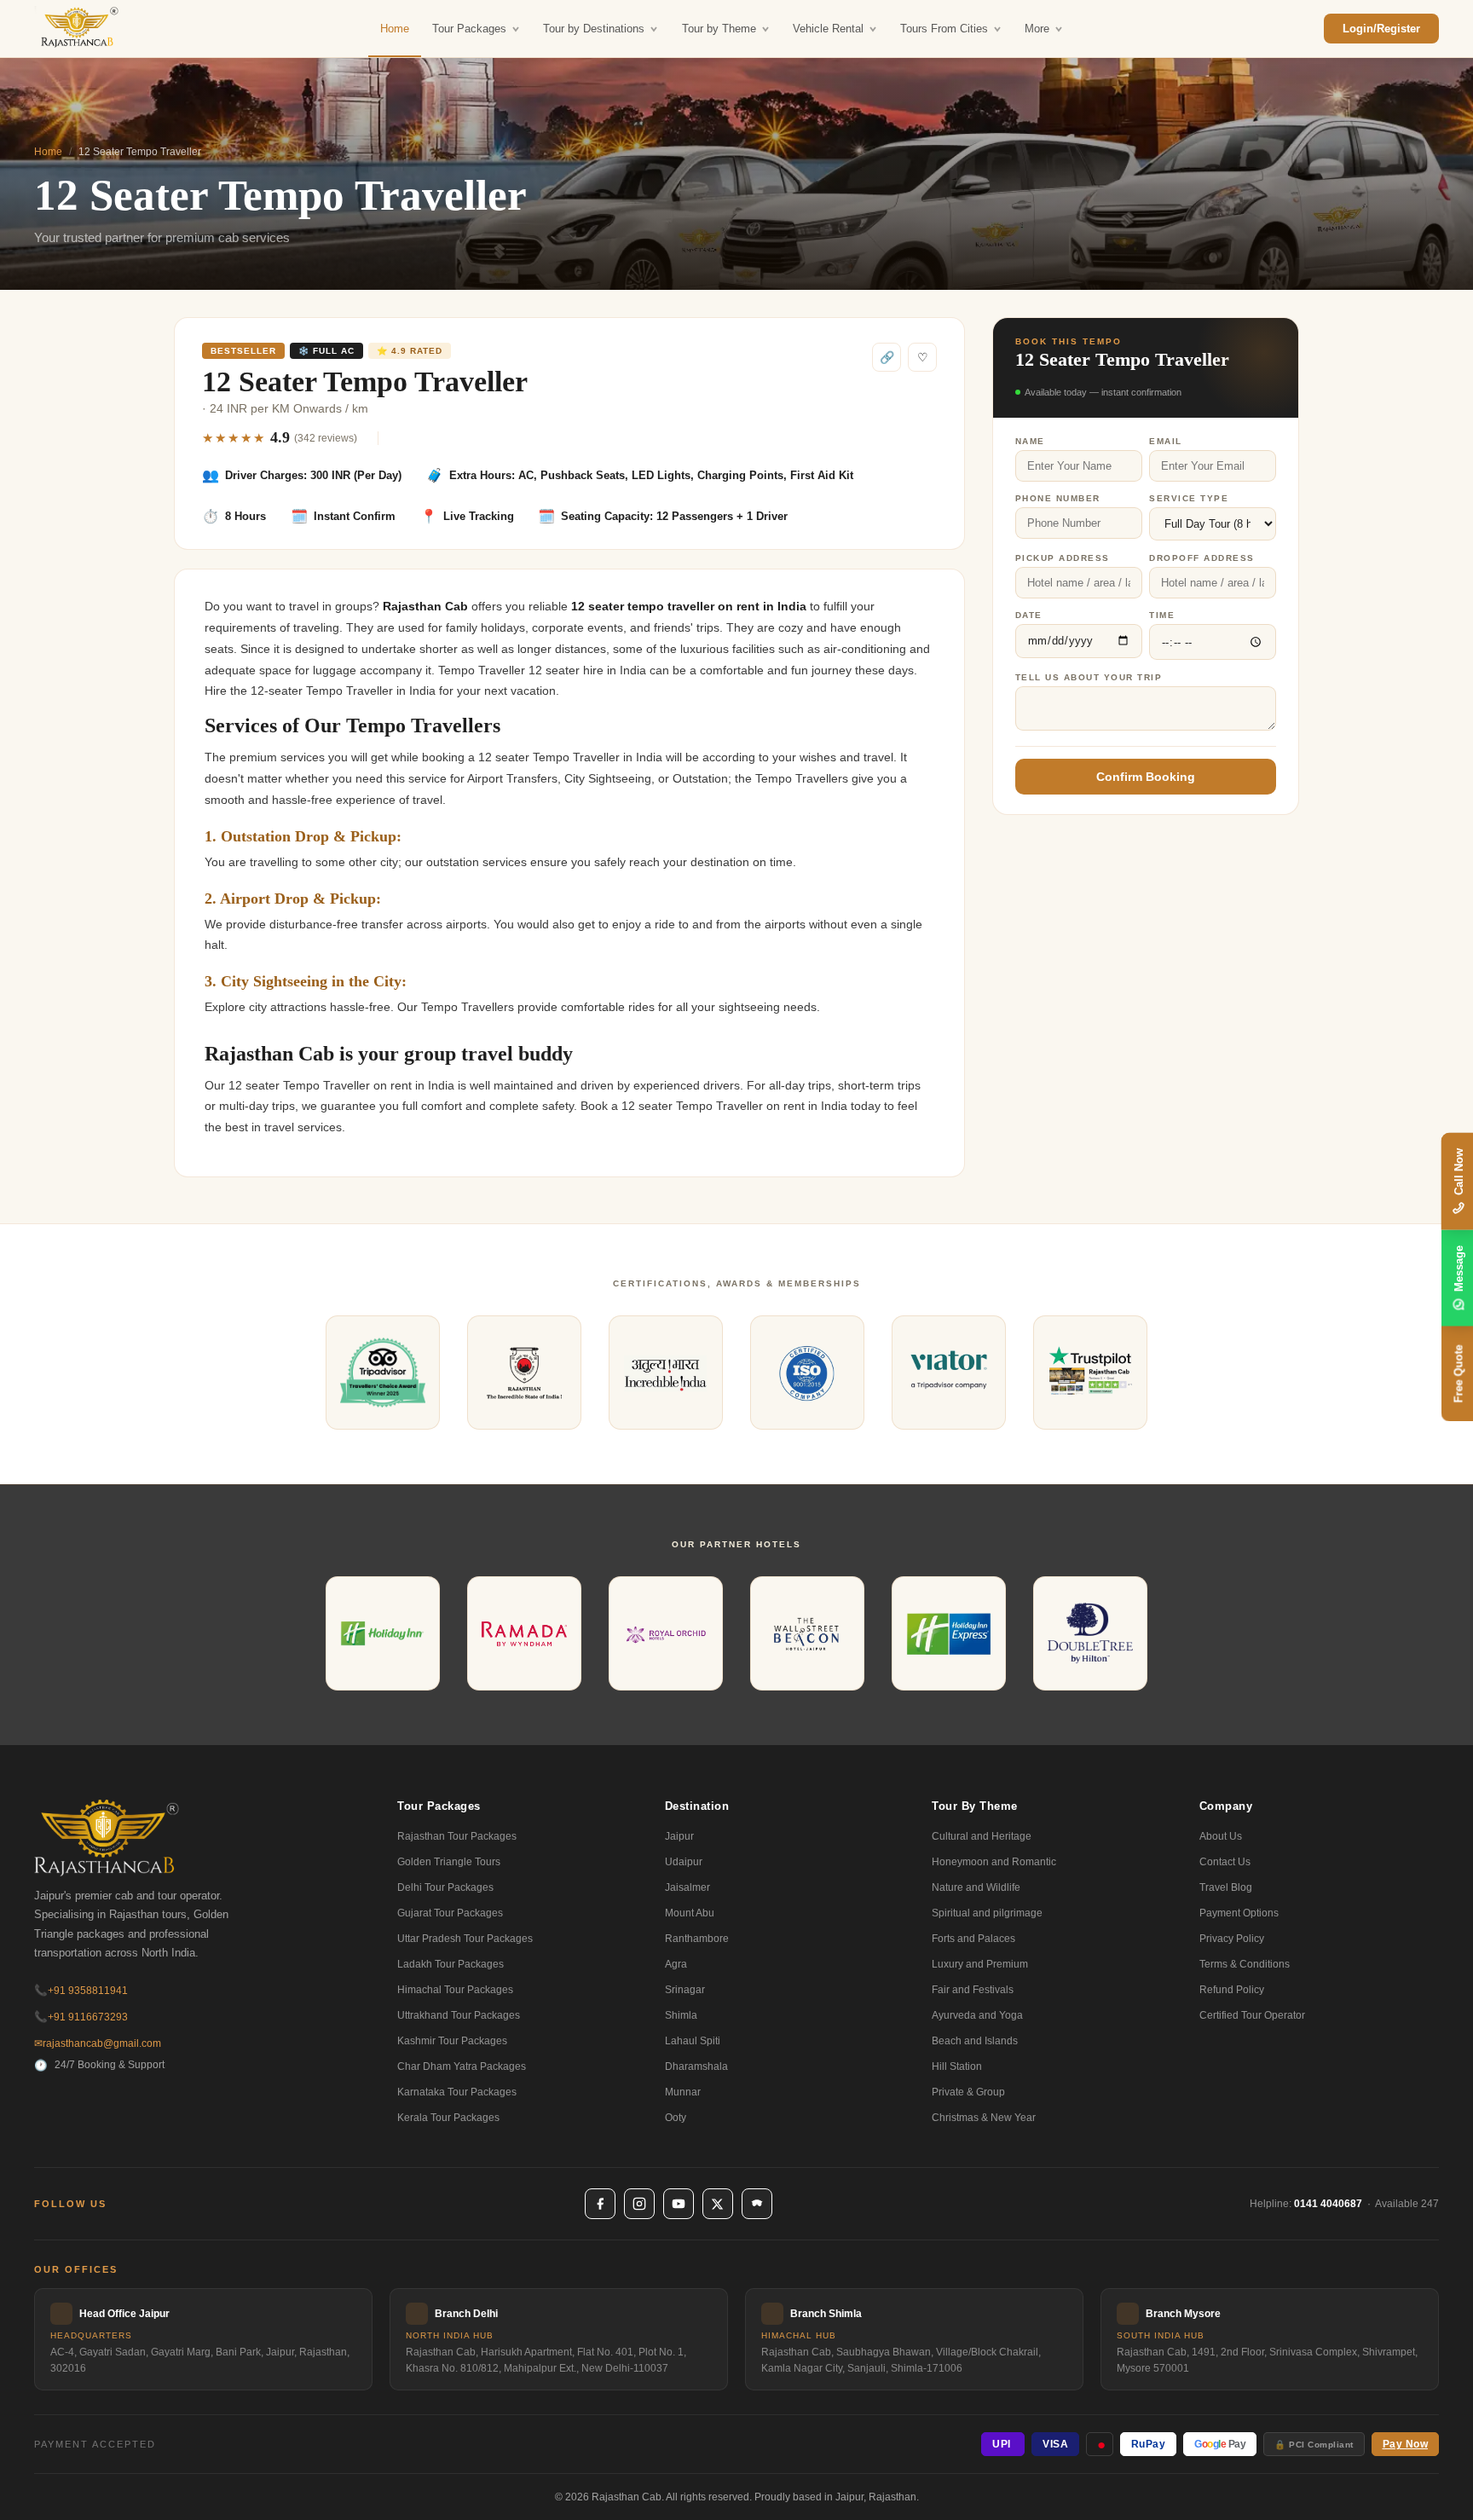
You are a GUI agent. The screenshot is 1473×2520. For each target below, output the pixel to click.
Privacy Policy (1232, 1939)
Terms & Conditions (1245, 1964)
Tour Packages (469, 29)
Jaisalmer (687, 1887)
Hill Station (957, 2066)
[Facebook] (600, 2204)
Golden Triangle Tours (449, 1862)
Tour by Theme (719, 29)
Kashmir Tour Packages (452, 2041)
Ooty (676, 2118)
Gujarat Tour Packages (450, 1913)
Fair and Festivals (973, 1990)
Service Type (1189, 498)
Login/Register (1381, 29)
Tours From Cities (944, 29)
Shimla (681, 2015)
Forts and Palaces (973, 1939)
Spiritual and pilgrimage (987, 1913)
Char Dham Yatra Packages (462, 2066)
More (1037, 29)
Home (395, 29)
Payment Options (1239, 1913)
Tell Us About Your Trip (1089, 677)
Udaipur (684, 1862)
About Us (1221, 1836)
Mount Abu (690, 1913)
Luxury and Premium (980, 1964)
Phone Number (1058, 498)
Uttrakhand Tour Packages (459, 2015)
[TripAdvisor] (757, 2204)
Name (1030, 441)
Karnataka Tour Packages (457, 2092)
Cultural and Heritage (982, 1836)
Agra (676, 1964)
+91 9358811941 (81, 1991)
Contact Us (1225, 1862)
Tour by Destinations (594, 29)
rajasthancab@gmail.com (98, 2043)
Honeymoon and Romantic (994, 1862)
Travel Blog (1226, 1887)
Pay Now (1406, 2444)
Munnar (683, 2092)
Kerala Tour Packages (448, 2118)
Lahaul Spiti (693, 2041)
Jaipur (679, 1836)
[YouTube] (679, 2204)
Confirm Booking (1146, 777)
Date (1029, 615)
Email (1166, 441)
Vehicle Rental (828, 29)
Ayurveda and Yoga (977, 2015)
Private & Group (968, 2092)
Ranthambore (697, 1939)
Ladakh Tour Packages (451, 1964)
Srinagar (685, 1990)
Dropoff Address (1202, 558)
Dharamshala (696, 2066)
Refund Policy (1232, 1990)
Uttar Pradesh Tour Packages (465, 1939)
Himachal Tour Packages (455, 1990)
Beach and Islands (975, 2041)
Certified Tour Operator (1252, 2015)
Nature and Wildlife (976, 1887)
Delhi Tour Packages (445, 1887)
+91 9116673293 (81, 2017)
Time (1162, 615)
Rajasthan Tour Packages (457, 1836)
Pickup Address (1063, 558)
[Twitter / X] (718, 2204)
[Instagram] (639, 2204)
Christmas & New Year (984, 2118)
